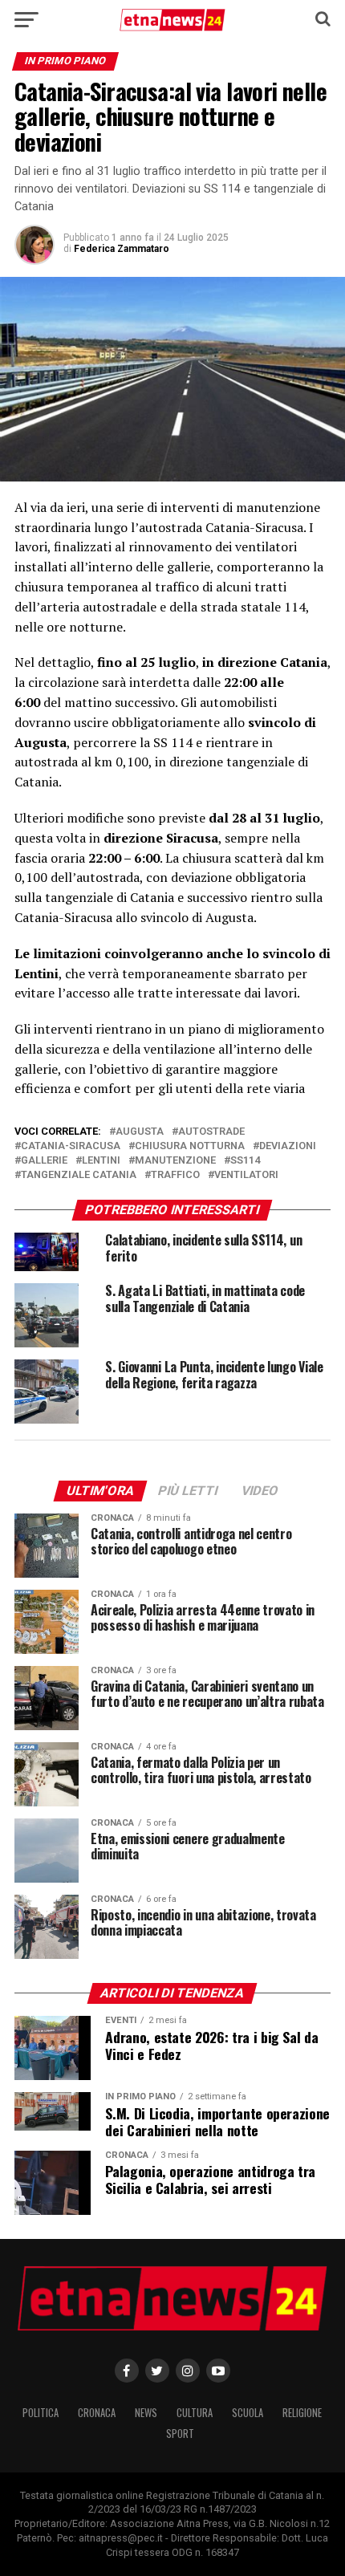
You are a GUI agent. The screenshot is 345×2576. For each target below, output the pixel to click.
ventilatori (246, 1175)
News (146, 2413)
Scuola (248, 2413)
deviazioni (288, 1146)
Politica (41, 2413)
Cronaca (97, 2413)
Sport (180, 2434)
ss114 (245, 1161)
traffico (175, 1175)
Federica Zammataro (122, 249)
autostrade (211, 1132)
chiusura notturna (190, 1146)
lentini (101, 1161)
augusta (140, 1132)
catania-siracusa (71, 1146)
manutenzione (175, 1161)
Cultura (195, 2413)
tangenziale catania (79, 1175)
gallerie (44, 1161)
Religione (302, 2413)
